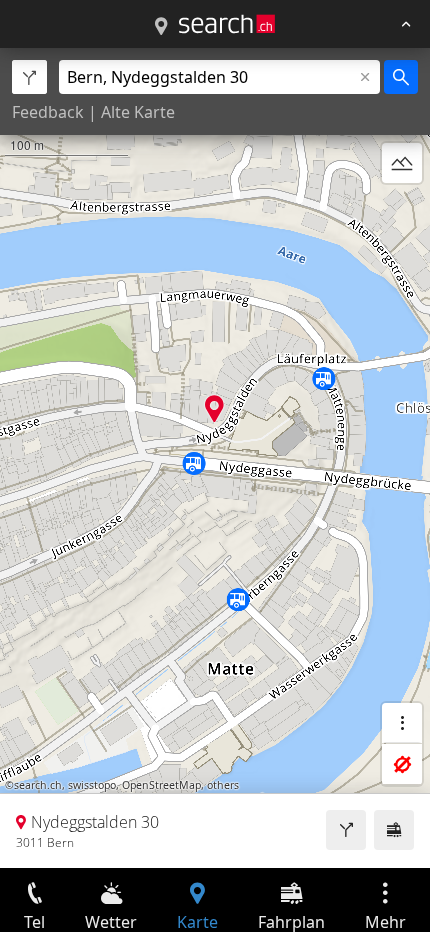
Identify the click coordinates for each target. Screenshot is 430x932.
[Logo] (227, 24)
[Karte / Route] (161, 27)
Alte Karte (138, 112)
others (223, 785)
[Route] (346, 830)
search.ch (38, 785)
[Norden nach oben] (402, 211)
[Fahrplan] (394, 830)
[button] (214, 408)
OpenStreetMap (161, 785)
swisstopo (92, 785)
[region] (215, 458)
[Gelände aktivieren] (402, 163)
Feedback (48, 112)
